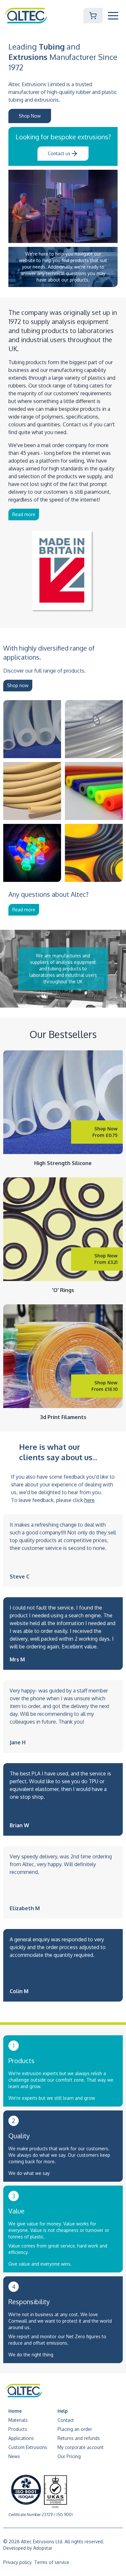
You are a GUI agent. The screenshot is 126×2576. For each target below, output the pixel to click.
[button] (113, 16)
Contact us (59, 153)
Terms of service (52, 2562)
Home (15, 2411)
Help (63, 2411)
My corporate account (81, 2447)
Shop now (18, 685)
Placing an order (75, 2429)
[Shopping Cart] (93, 16)
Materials (18, 2420)
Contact (66, 2420)
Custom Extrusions (28, 2447)
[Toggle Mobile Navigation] (113, 16)
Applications (21, 2438)
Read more (24, 514)
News (14, 2456)
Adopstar (43, 2548)
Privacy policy (17, 2562)
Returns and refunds (79, 2438)
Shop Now (30, 116)
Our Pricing (69, 2456)
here (89, 1500)
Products (18, 2429)
